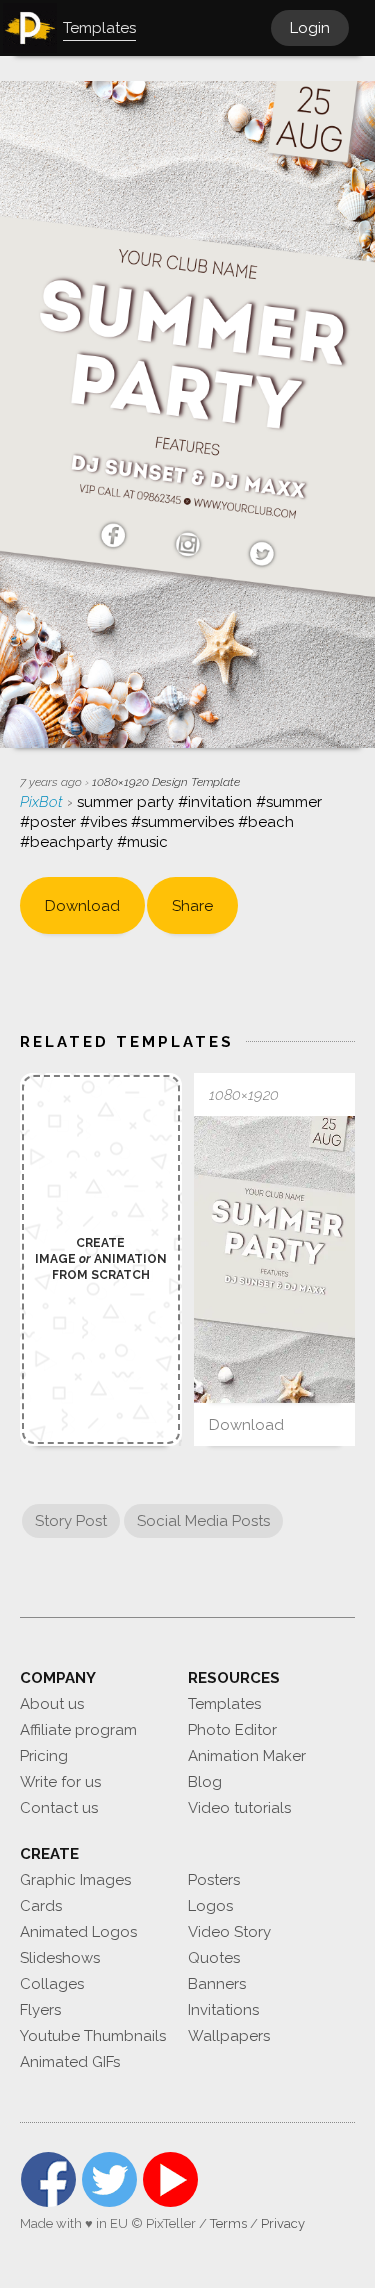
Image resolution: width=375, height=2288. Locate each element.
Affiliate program (78, 1730)
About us (52, 1704)
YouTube (170, 2179)
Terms (228, 2223)
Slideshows (60, 1958)
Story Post (71, 1521)
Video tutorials (239, 1808)
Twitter (109, 2179)
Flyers (40, 2010)
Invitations (223, 2010)
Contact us (59, 1808)
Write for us (60, 1782)
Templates (224, 1704)
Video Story (229, 1932)
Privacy (283, 2223)
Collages (52, 1984)
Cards (41, 1906)
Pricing (44, 1756)
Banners (217, 1984)
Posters (214, 1880)
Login (310, 28)
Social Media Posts (203, 1521)
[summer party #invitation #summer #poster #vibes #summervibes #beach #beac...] (275, 1259)
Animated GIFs (70, 2062)
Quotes (214, 1958)
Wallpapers (229, 2036)
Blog (205, 1782)
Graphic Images (75, 1880)
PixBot (43, 802)
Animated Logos (78, 1932)
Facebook (48, 2179)
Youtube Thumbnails (93, 2036)
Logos (210, 1906)
